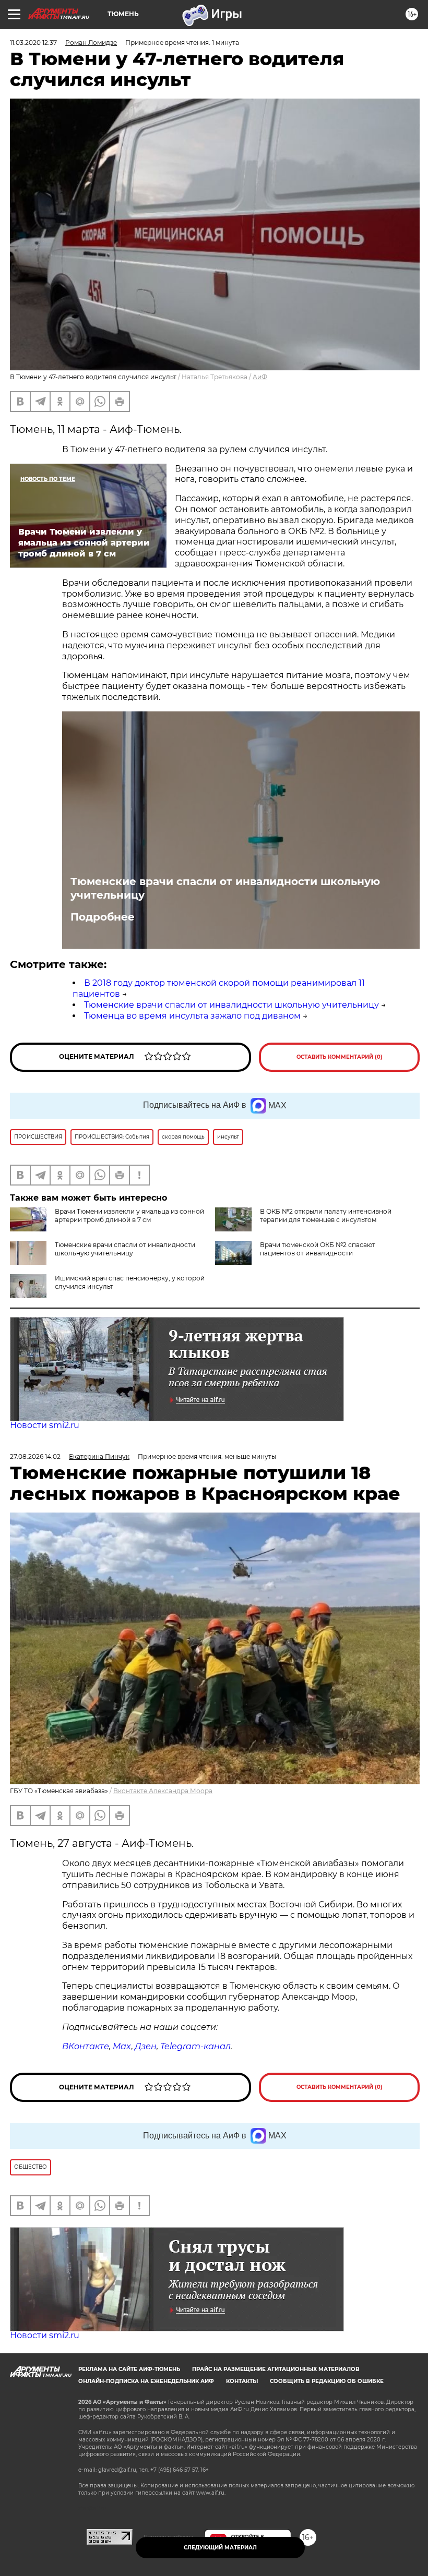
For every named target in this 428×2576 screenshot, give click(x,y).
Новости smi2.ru (45, 1425)
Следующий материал (220, 2548)
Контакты (242, 2381)
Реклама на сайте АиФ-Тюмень (129, 2369)
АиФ (260, 377)
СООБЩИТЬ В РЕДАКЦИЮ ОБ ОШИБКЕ (327, 2381)
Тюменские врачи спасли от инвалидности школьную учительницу (225, 888)
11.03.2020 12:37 (33, 43)
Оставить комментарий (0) (340, 1057)
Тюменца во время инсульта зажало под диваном (192, 1016)
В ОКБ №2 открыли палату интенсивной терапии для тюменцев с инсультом (326, 1216)
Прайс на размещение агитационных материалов (276, 2369)
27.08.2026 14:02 (35, 1456)
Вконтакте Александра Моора (163, 1791)
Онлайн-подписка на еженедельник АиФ (146, 2381)
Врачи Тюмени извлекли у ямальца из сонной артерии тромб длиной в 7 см (129, 1216)
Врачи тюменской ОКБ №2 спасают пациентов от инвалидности (318, 1249)
